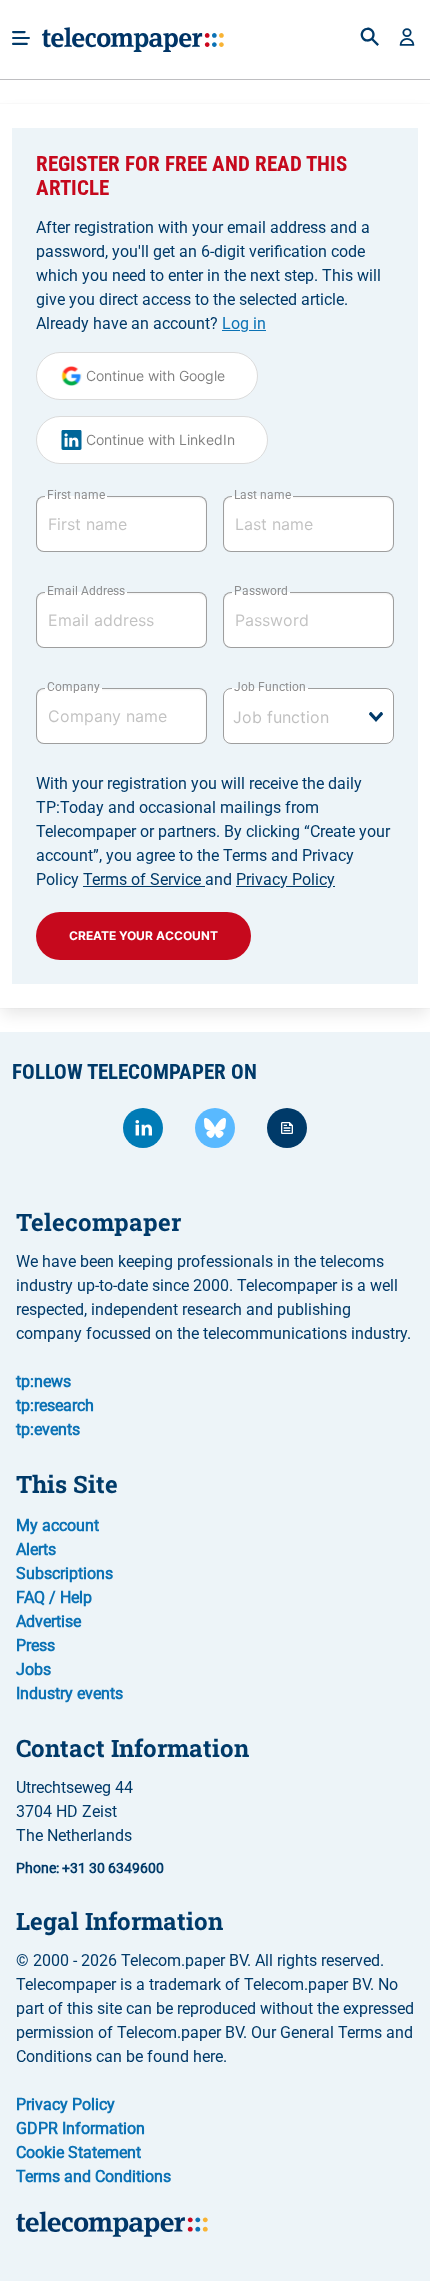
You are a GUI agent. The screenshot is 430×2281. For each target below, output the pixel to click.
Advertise (48, 1621)
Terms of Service (144, 879)
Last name (262, 495)
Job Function (270, 687)
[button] (407, 39)
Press (35, 1645)
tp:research (55, 1405)
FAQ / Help (54, 1597)
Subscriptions (64, 1573)
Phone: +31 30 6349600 (90, 1868)
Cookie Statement (78, 2152)
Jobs (33, 1669)
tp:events (48, 1429)
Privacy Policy (285, 879)
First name (76, 495)
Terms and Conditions (93, 2176)
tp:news (43, 1381)
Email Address (86, 591)
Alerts (36, 1549)
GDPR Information (80, 2128)
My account (57, 1525)
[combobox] (308, 716)
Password (261, 591)
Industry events (69, 1693)
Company (73, 687)
